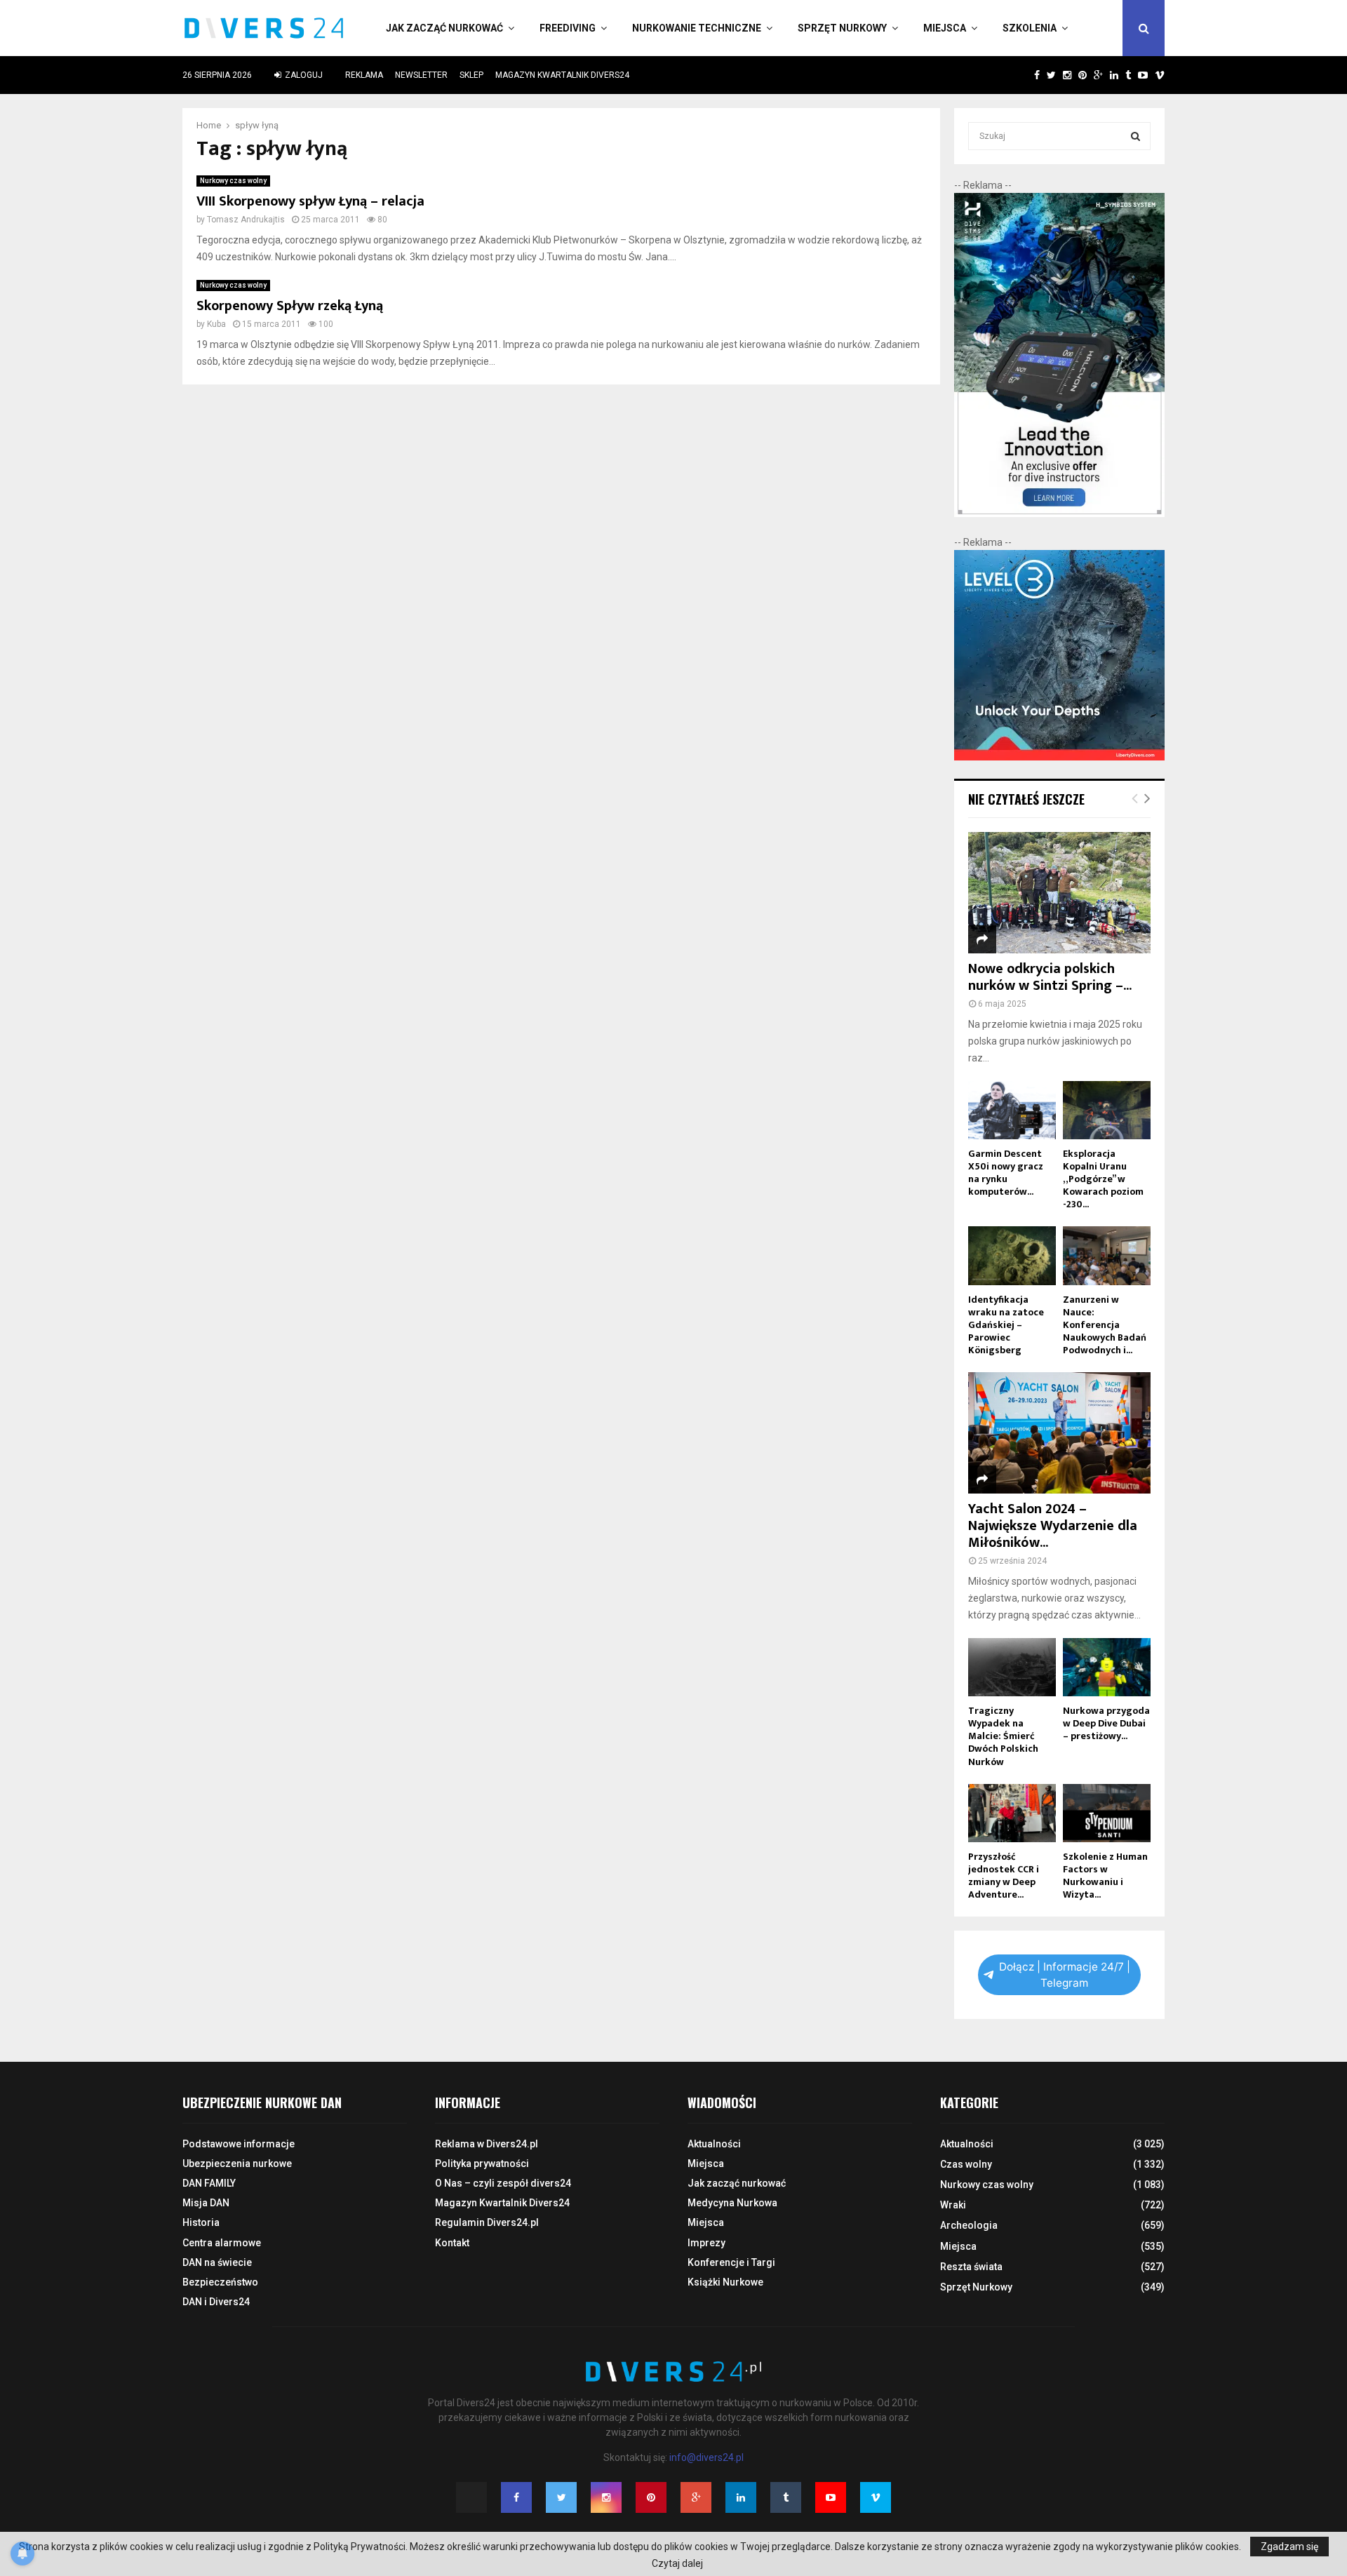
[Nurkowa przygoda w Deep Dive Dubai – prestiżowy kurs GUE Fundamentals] (1107, 1667)
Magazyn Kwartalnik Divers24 (562, 75)
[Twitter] (561, 2497)
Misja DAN (206, 2203)
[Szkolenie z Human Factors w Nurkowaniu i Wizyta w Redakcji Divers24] (1107, 1813)
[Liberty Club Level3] (1059, 757)
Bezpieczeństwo (220, 2282)
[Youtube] (831, 2497)
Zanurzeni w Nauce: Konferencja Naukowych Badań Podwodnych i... (1105, 1325)
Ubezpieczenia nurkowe (237, 2164)
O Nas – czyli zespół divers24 (503, 2183)
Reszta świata (971, 2267)
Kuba (216, 324)
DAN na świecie (217, 2262)
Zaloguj (303, 75)
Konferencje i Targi (731, 2262)
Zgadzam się (1289, 2547)
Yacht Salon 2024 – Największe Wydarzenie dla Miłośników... (1053, 1526)
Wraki (953, 2205)
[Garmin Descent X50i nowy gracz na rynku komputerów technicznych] (1012, 1110)
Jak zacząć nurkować (444, 28)
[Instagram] (606, 2497)
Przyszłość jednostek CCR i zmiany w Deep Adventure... (1004, 1876)
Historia (201, 2222)
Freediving (568, 28)
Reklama (364, 75)
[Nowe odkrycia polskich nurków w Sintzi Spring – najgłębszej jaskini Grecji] (1059, 893)
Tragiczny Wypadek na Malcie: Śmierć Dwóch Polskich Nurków (1003, 1736)
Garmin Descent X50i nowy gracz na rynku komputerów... (1006, 1173)
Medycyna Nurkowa (732, 2203)
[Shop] (1023, 75)
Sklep (471, 75)
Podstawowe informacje (239, 2144)
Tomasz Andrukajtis (246, 220)
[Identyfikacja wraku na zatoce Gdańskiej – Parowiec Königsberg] (1012, 1255)
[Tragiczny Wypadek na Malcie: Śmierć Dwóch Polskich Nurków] (1012, 1667)
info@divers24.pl (706, 2457)
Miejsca (945, 28)
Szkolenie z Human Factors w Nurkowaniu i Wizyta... (1105, 1876)
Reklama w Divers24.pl (487, 2144)
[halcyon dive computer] (1059, 514)
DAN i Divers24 (216, 2302)
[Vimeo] (876, 2497)
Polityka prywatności (482, 2164)
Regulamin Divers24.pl (487, 2222)
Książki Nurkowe (725, 2282)
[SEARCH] (1135, 136)
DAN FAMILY (209, 2183)
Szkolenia (1030, 28)
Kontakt (452, 2243)
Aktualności (714, 2144)
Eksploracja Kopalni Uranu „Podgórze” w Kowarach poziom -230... (1103, 1179)
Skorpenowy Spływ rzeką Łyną (290, 306)
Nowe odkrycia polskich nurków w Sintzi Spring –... (1050, 977)
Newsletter (421, 75)
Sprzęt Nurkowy (842, 28)
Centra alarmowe (222, 2243)
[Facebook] (516, 2497)
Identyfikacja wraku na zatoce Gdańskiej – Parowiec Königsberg (1006, 1325)
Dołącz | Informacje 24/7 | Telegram (1065, 1975)
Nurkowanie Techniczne (697, 28)
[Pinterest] (651, 2497)
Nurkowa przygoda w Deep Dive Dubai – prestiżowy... (1106, 1723)
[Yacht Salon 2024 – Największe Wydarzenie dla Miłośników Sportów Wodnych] (1059, 1433)
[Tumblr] (786, 2497)
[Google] (696, 2497)
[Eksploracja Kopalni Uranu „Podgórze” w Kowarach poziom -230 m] (1107, 1110)
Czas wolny (966, 2164)
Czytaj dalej (677, 2563)
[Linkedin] (741, 2497)
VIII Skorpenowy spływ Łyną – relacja (310, 201)
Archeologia (969, 2225)
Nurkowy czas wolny (233, 181)
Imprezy (706, 2243)
